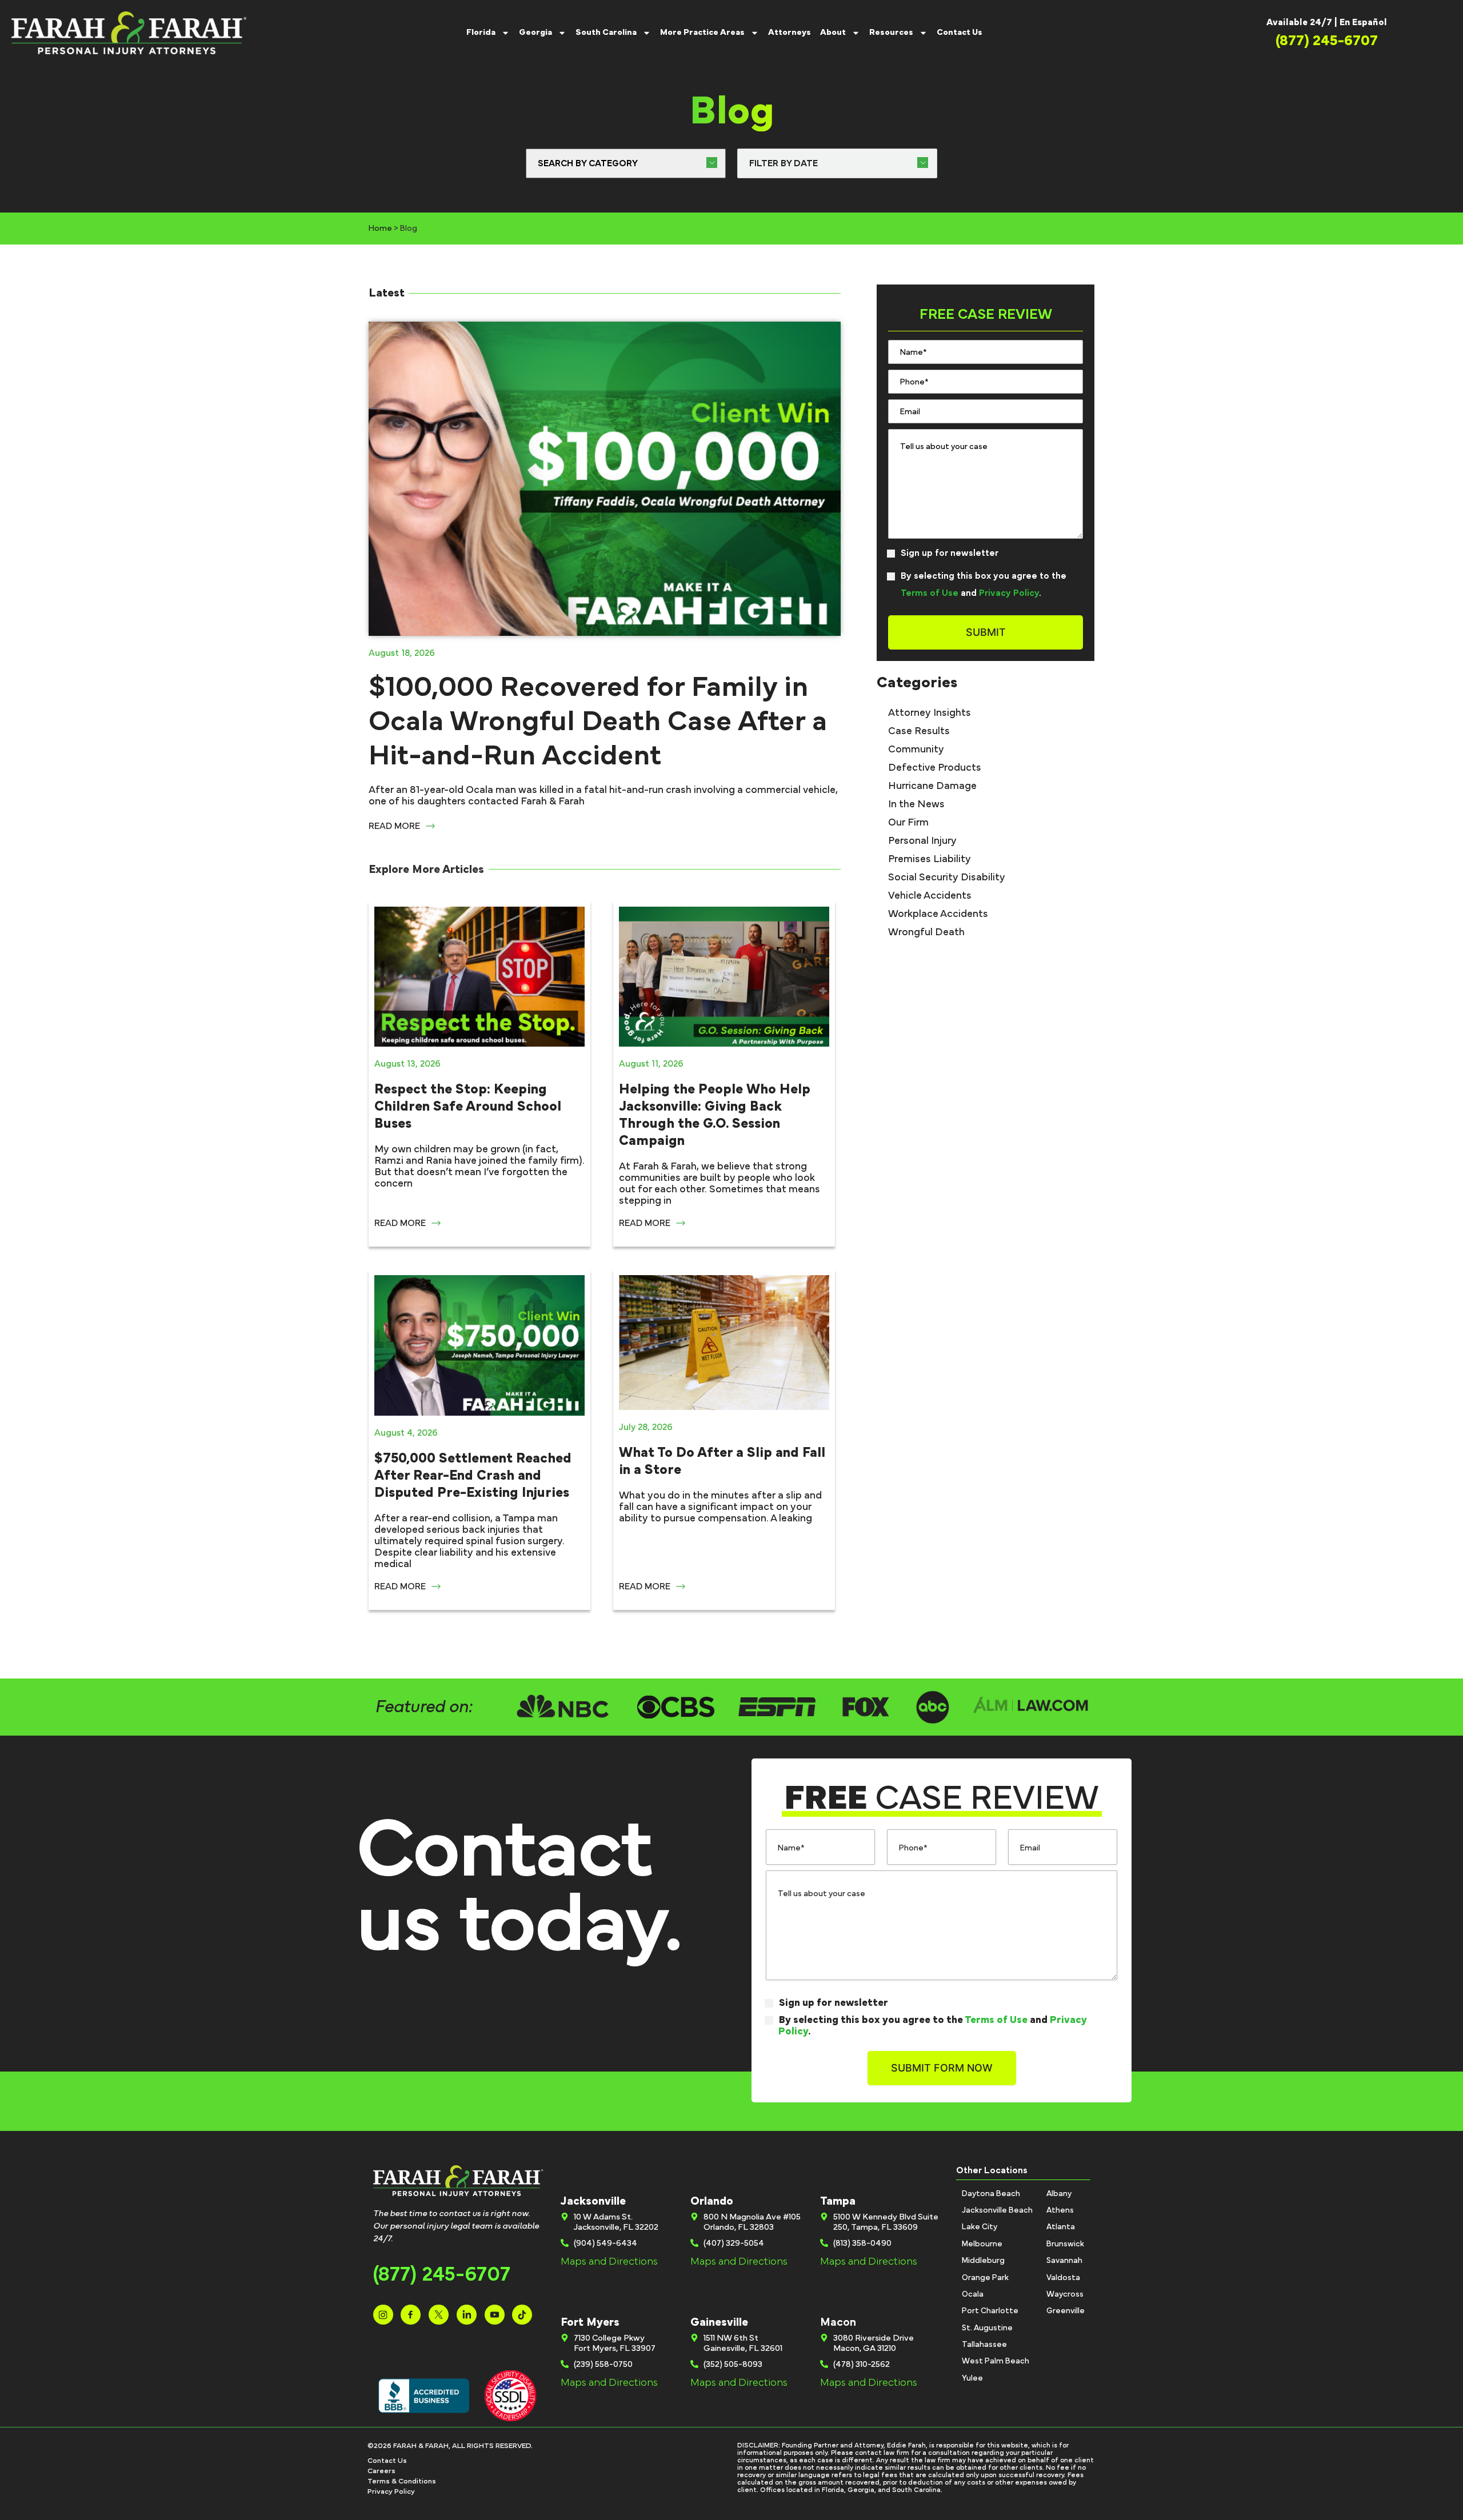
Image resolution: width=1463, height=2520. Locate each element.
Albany (1059, 2194)
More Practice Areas (702, 32)
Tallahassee (984, 2345)
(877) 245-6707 (442, 2275)
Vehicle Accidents (930, 896)
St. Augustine (987, 2328)
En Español (1363, 22)
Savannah (1064, 2261)
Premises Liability (930, 859)
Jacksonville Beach (997, 2210)
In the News (916, 804)
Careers (381, 2471)
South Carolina (606, 32)
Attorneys (790, 32)
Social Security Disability (947, 878)
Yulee (972, 2378)
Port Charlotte (990, 2311)
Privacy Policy (1009, 593)
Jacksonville (593, 2201)
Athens (1060, 2210)
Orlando (712, 2201)
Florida (481, 32)
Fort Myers (590, 2322)
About (833, 32)
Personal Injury (922, 841)
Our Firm (908, 823)
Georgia (535, 32)
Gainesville (719, 2322)
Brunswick (1065, 2244)
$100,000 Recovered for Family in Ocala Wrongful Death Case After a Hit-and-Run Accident (598, 722)
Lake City (980, 2227)
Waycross (1065, 2294)
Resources (891, 32)
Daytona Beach (991, 2194)
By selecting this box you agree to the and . (984, 584)
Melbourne (982, 2244)
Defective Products (935, 768)
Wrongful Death (926, 932)
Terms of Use (930, 593)
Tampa (838, 2201)
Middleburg (983, 2261)
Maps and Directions (609, 2262)
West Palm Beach (996, 2361)
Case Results (919, 731)
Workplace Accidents (938, 914)
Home (380, 229)
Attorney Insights (930, 713)
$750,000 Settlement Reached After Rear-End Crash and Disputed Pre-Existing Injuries (473, 1476)
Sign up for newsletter (950, 553)
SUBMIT (986, 632)
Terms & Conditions (402, 2481)
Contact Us (960, 32)
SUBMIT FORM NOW (942, 2068)
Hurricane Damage (932, 786)
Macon (838, 2322)
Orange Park (985, 2278)
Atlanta (1061, 2227)
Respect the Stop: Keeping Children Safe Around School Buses (468, 1107)
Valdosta (1063, 2278)
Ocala (973, 2294)
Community (916, 750)
